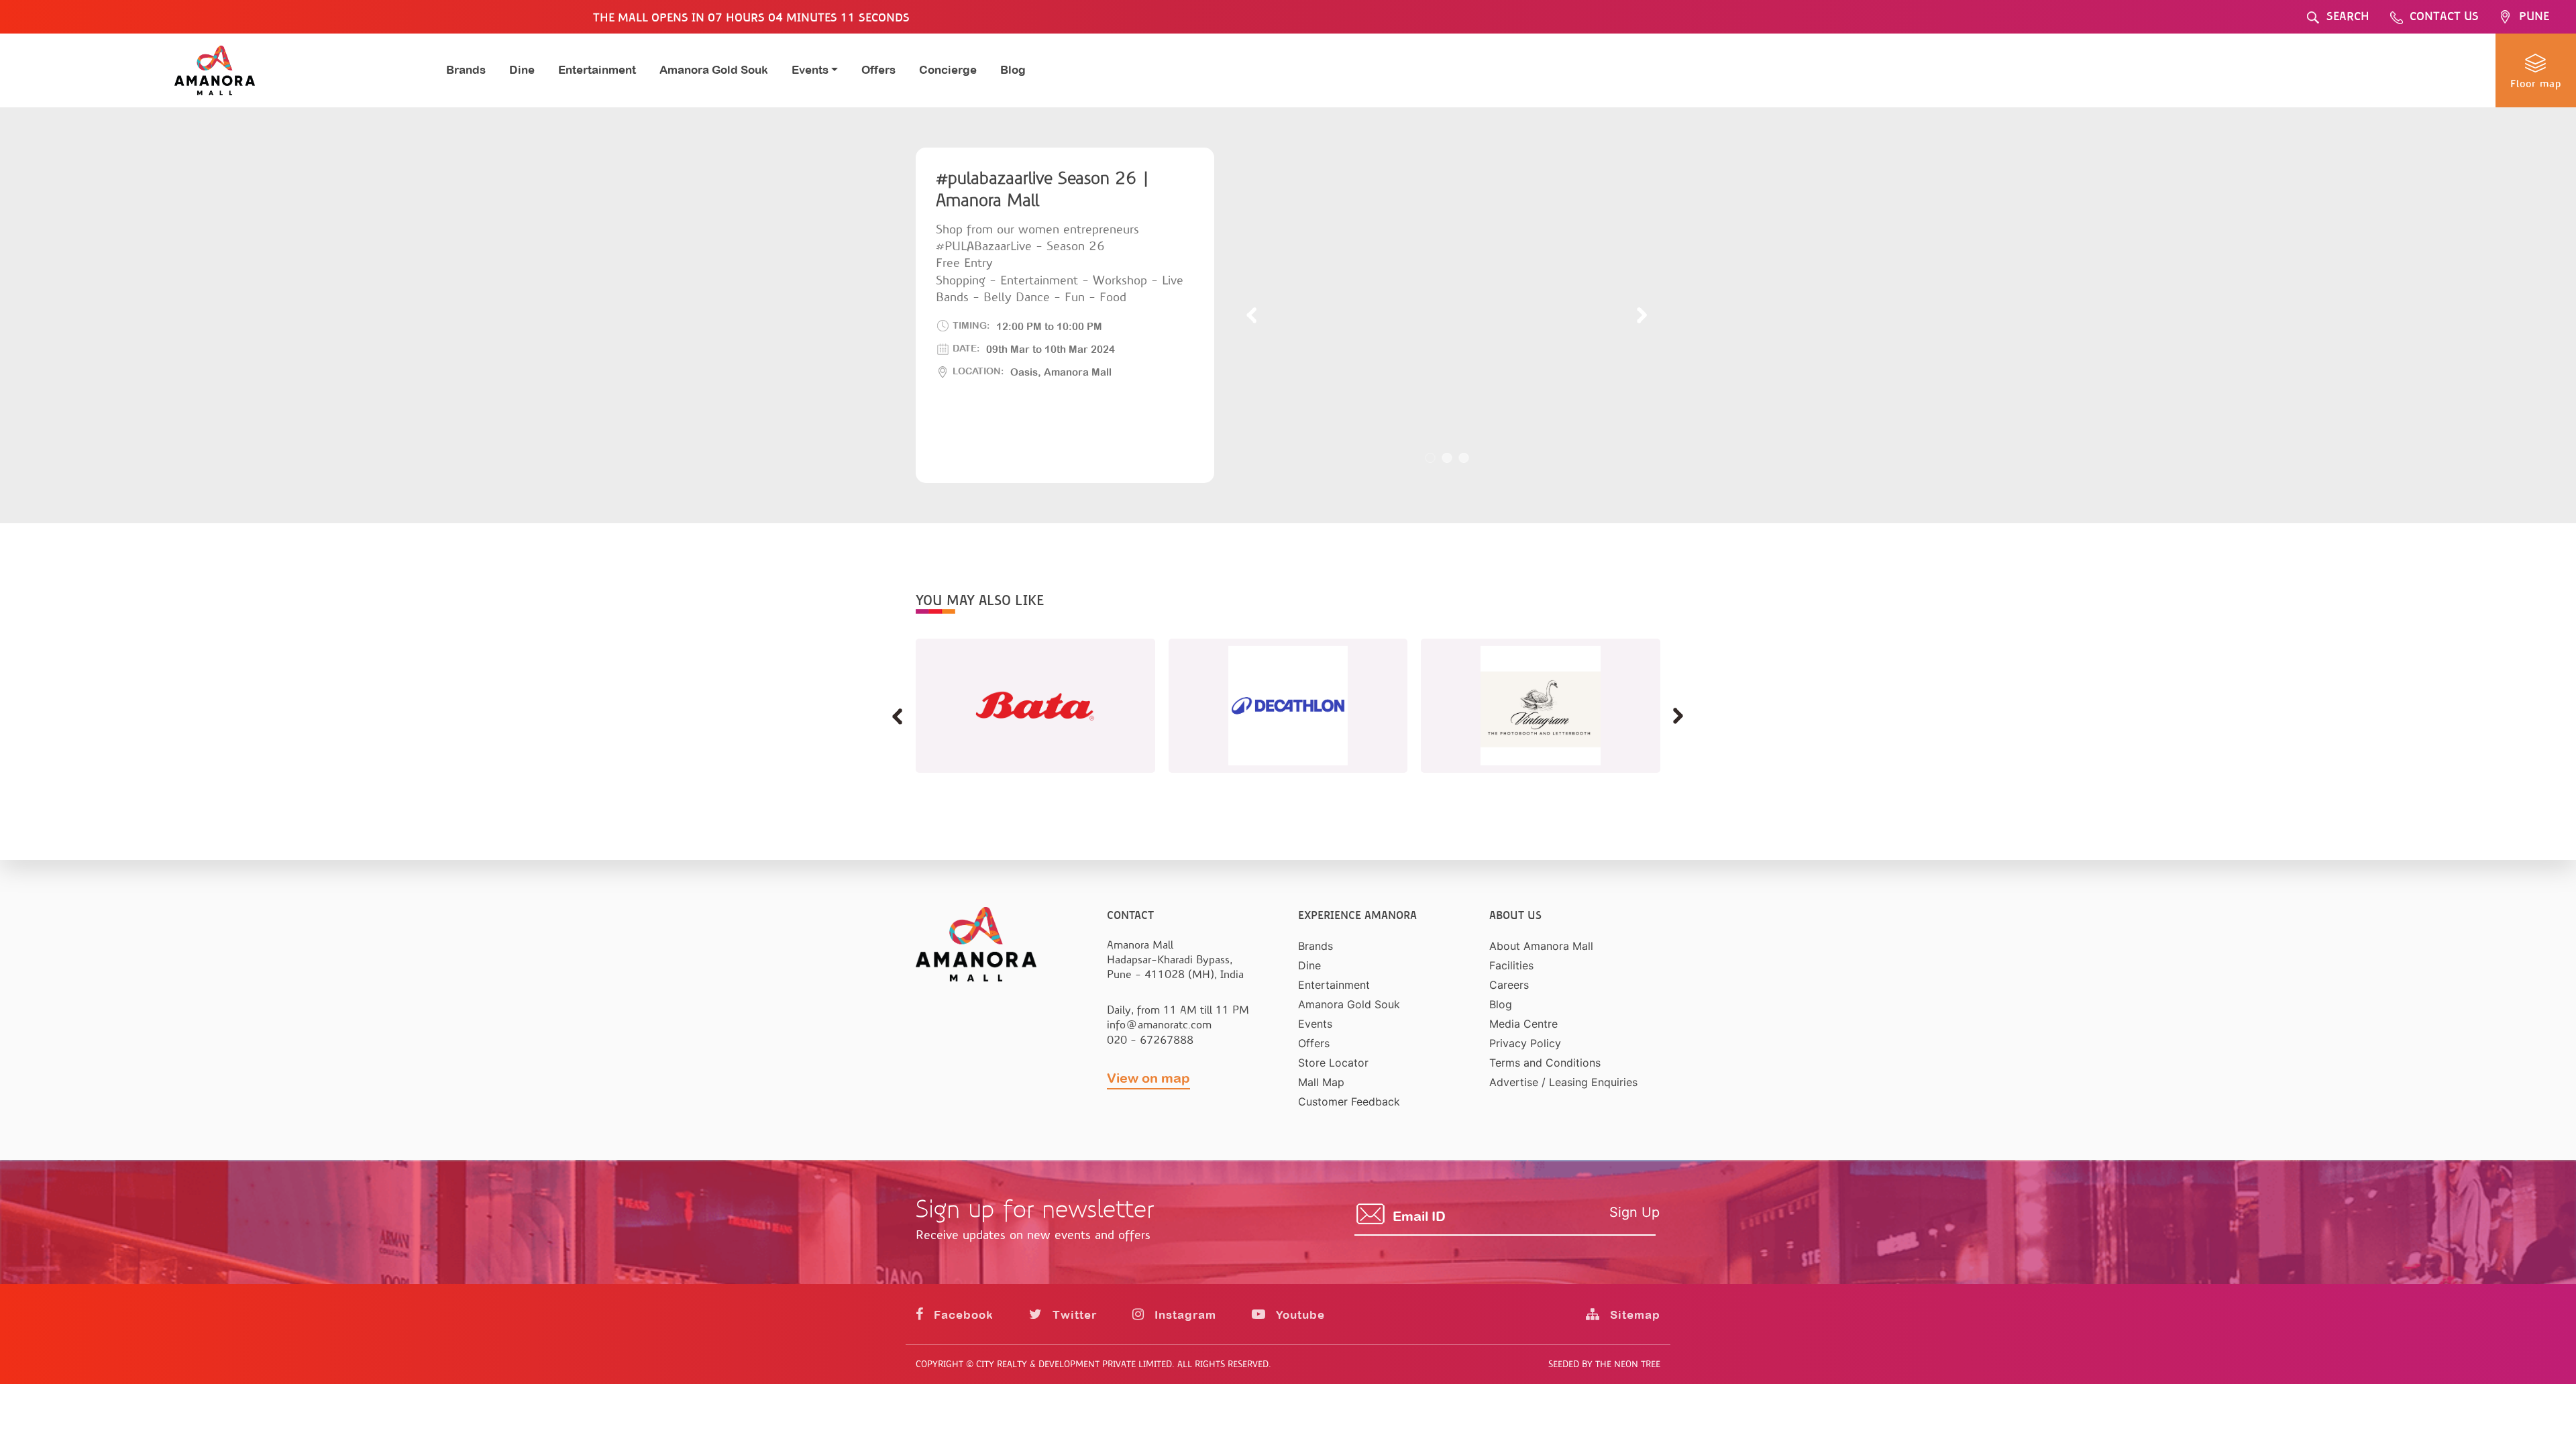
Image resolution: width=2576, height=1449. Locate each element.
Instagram (1184, 1315)
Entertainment (597, 70)
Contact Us (2444, 16)
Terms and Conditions (1545, 1063)
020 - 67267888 (1150, 1040)
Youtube (1299, 1315)
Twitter (1073, 1315)
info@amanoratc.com (1159, 1025)
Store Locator (1333, 1063)
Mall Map (1321, 1082)
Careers (1509, 985)
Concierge (948, 70)
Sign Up (1634, 1212)
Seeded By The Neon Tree (1604, 1364)
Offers (878, 70)
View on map (1148, 1078)
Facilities (1511, 965)
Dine (522, 70)
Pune (2534, 16)
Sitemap (1633, 1315)
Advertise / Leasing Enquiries (1563, 1082)
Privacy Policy (1525, 1043)
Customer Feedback (1349, 1102)
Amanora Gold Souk (714, 70)
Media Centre (1523, 1024)
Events (1315, 1024)
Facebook (962, 1315)
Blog (1013, 70)
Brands (466, 70)
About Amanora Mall (1541, 946)
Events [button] (810, 70)
